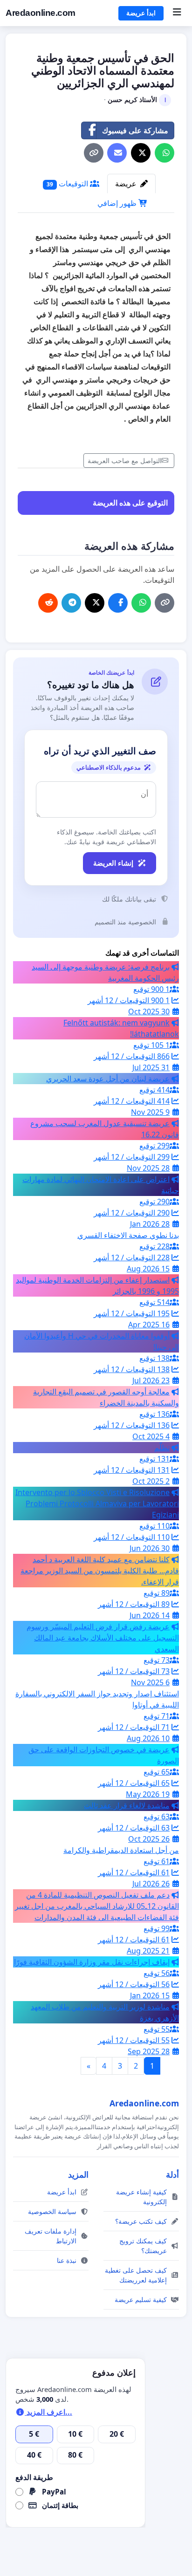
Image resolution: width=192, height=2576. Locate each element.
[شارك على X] (141, 153)
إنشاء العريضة (113, 863)
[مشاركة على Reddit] (48, 603)
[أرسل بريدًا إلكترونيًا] (117, 153)
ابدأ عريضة (141, 13)
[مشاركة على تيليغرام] (71, 603)
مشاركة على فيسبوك (135, 130)
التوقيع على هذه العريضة (130, 503)
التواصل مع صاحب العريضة (125, 461)
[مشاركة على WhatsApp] (165, 153)
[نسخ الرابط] (94, 153)
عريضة (127, 184)
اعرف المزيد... (48, 2412)
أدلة (172, 2174)
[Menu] (177, 13)
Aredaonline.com (41, 13)
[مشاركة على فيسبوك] (118, 603)
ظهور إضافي (118, 203)
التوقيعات (68, 184)
